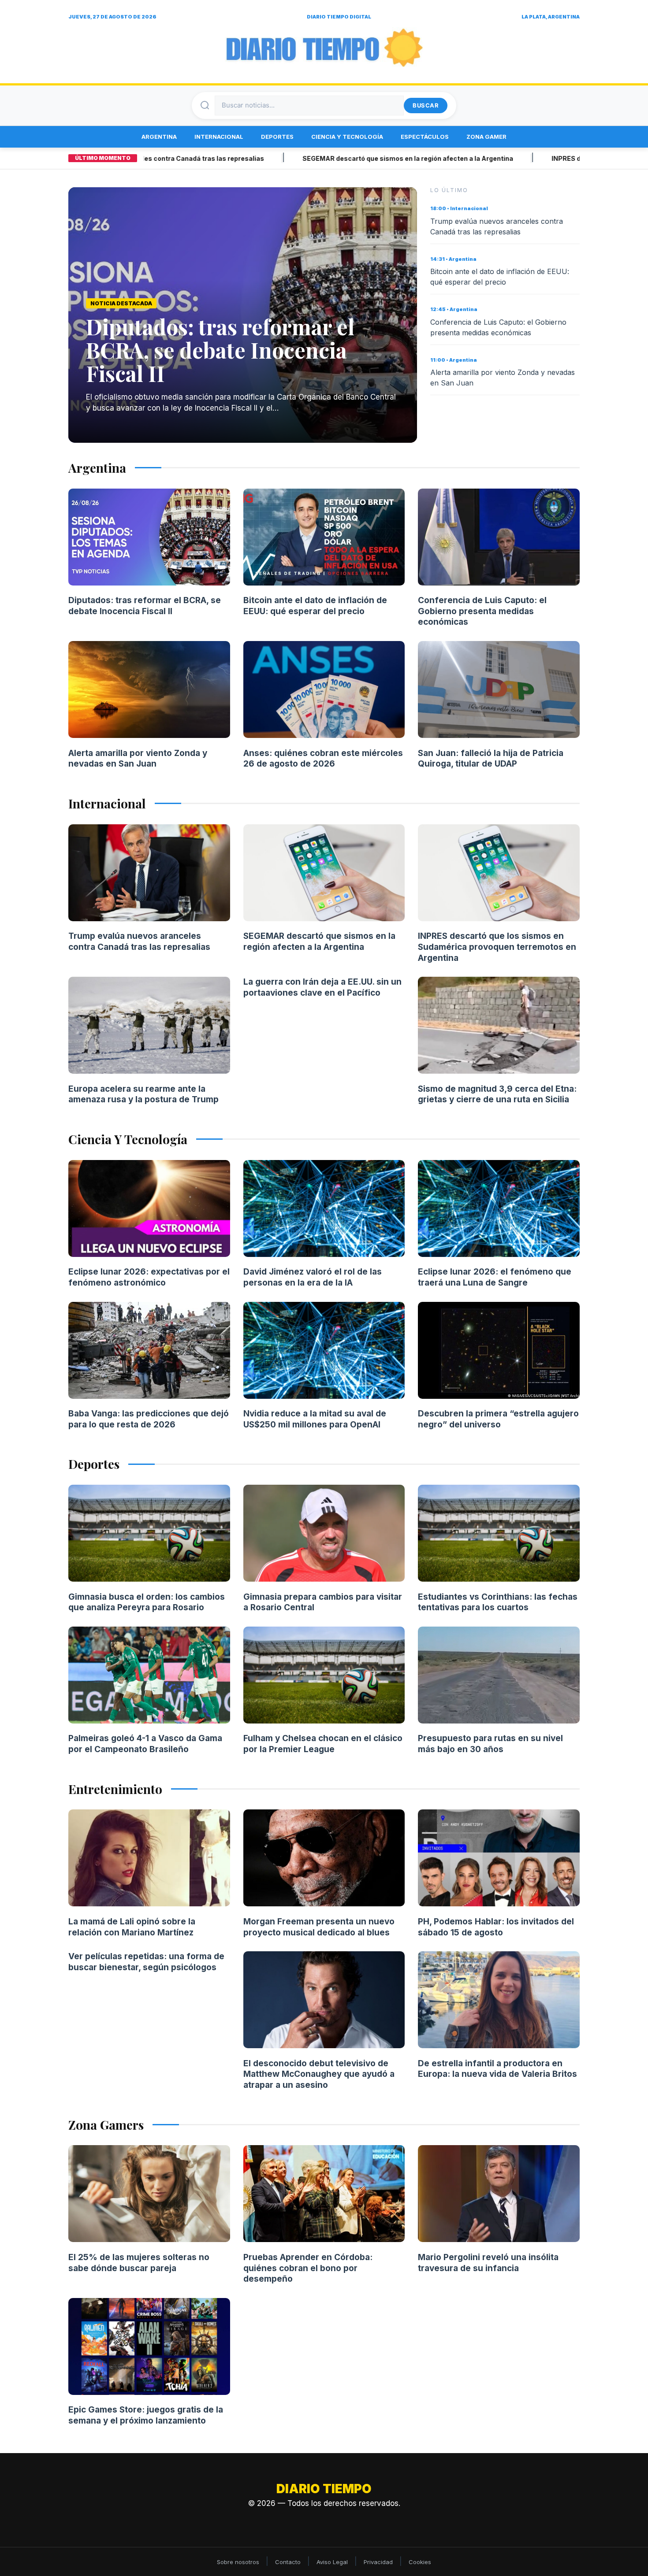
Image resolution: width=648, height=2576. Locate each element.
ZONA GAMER (486, 137)
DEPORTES (277, 137)
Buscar (426, 105)
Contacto (288, 2562)
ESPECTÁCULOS (425, 137)
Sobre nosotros (238, 2562)
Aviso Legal (332, 2562)
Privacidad (378, 2562)
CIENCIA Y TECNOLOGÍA (347, 137)
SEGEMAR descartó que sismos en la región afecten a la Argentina (346, 158)
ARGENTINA (159, 137)
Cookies (420, 2562)
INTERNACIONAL (219, 137)
